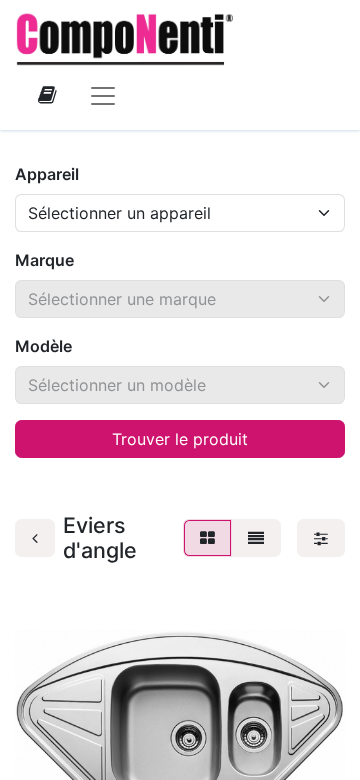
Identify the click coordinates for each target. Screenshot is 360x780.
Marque (44, 260)
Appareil (47, 174)
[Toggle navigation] (103, 95)
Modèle (43, 346)
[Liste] (256, 538)
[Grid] (207, 538)
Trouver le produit (180, 439)
